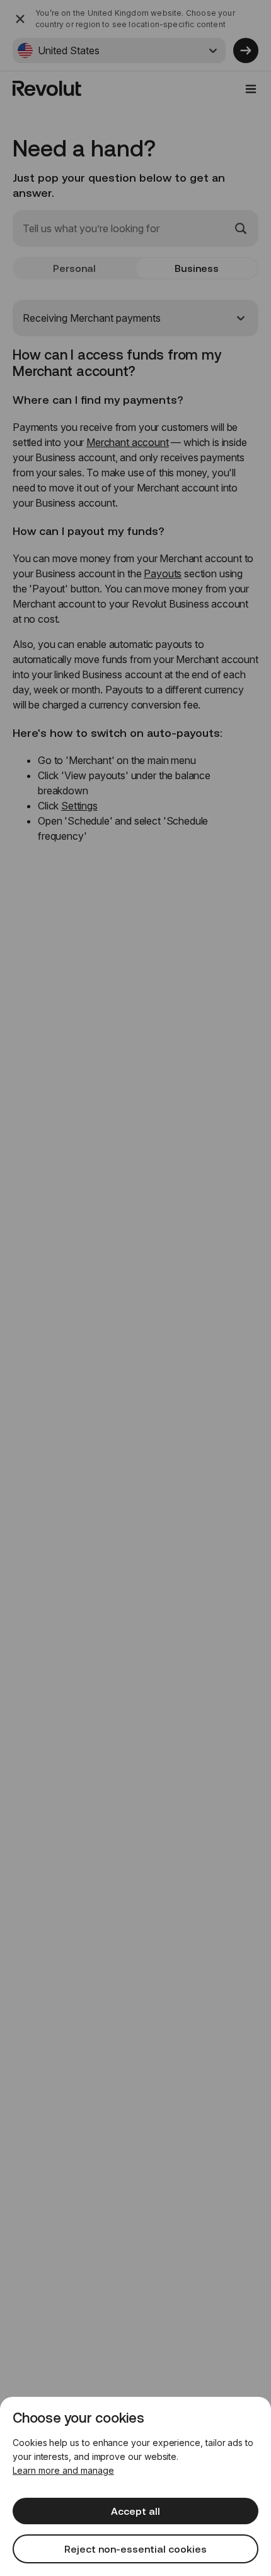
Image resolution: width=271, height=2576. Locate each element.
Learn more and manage (63, 2470)
